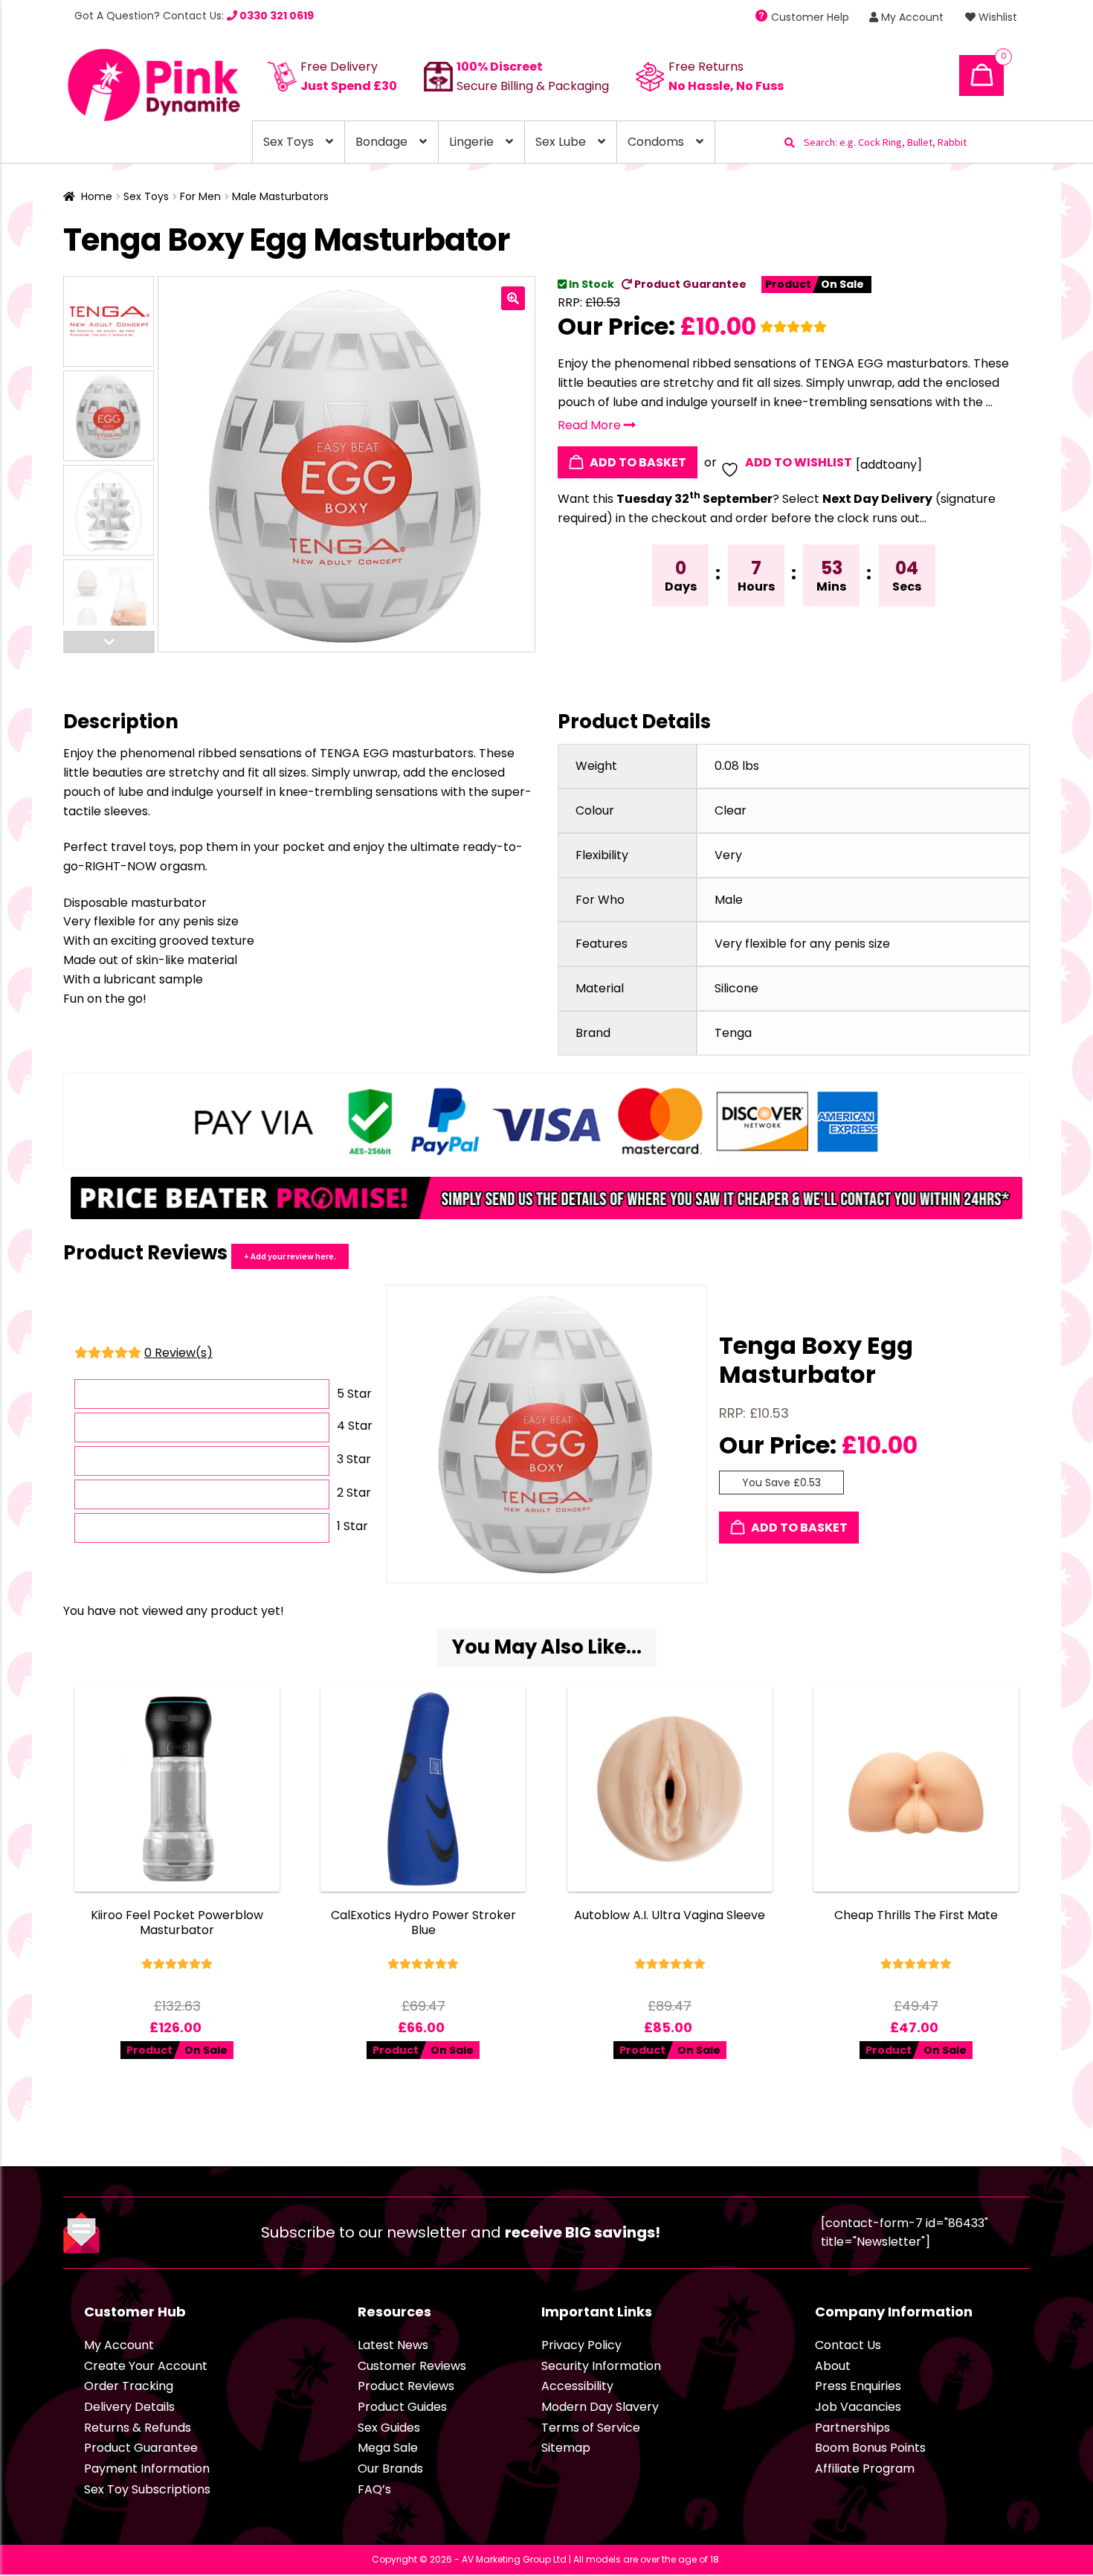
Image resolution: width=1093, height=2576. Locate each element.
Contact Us (848, 2345)
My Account (911, 17)
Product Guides (402, 2407)
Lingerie (471, 142)
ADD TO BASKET (637, 462)
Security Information (601, 2366)
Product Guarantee (689, 284)
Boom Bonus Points (870, 2448)
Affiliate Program (865, 2469)
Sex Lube (561, 142)
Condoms (656, 142)
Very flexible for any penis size (802, 944)
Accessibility (577, 2386)
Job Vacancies (858, 2407)
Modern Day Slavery (600, 2407)
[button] (513, 298)
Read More (591, 425)
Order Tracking (129, 2386)
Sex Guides (389, 2428)
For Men (200, 196)
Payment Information (147, 2469)
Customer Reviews (412, 2366)
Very (728, 855)
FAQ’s (374, 2489)
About (833, 2366)
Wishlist (996, 17)
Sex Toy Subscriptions (147, 2489)
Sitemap (566, 2448)
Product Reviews (406, 2386)
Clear (731, 810)
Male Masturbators (280, 196)
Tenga (733, 1033)
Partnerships (852, 2428)
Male (729, 900)
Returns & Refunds (138, 2428)
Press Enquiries (858, 2386)
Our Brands (390, 2469)
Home (97, 196)
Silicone (736, 988)
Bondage (381, 142)
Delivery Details (129, 2407)
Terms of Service (591, 2428)
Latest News (393, 2345)
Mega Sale (388, 2448)
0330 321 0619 (275, 16)
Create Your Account (146, 2366)
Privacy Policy (581, 2345)
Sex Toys (288, 142)
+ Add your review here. (290, 1256)
